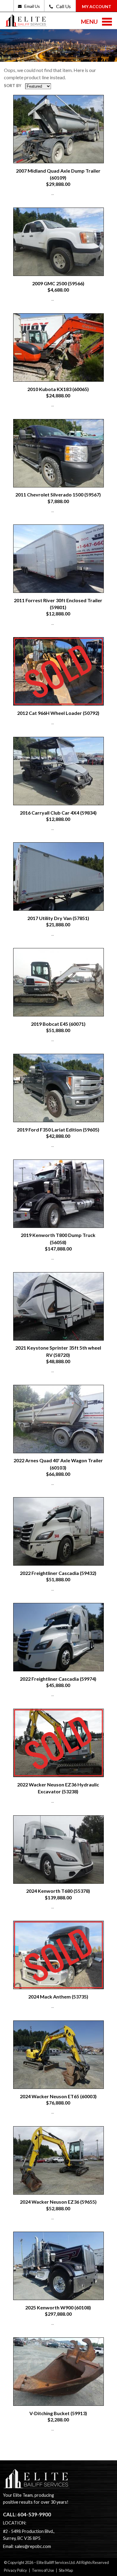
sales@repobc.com (33, 2546)
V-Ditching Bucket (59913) (58, 2413)
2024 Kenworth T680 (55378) (58, 1891)
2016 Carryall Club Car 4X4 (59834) (58, 813)
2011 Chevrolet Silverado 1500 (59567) (58, 495)
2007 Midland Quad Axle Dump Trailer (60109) (58, 174)
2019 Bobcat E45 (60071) (58, 1024)
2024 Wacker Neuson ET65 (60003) (58, 2096)
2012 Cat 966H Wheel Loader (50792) (58, 713)
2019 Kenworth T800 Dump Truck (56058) (58, 1238)
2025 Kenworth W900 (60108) (58, 2307)
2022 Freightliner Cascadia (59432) (58, 1573)
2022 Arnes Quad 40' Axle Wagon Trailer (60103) (58, 1464)
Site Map (66, 2570)
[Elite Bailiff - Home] (26, 23)
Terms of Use (43, 2570)
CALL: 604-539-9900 (27, 2515)
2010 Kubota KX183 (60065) (58, 389)
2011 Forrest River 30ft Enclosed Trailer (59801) (58, 604)
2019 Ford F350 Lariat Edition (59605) (58, 1130)
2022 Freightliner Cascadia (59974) (58, 1679)
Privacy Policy (15, 2570)
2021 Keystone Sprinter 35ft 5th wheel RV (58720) (58, 1351)
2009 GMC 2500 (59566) (58, 283)
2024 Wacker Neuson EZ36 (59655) (58, 2202)
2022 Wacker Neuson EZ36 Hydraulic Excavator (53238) (58, 1788)
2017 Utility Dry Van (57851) (58, 918)
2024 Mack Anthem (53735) (58, 1997)
